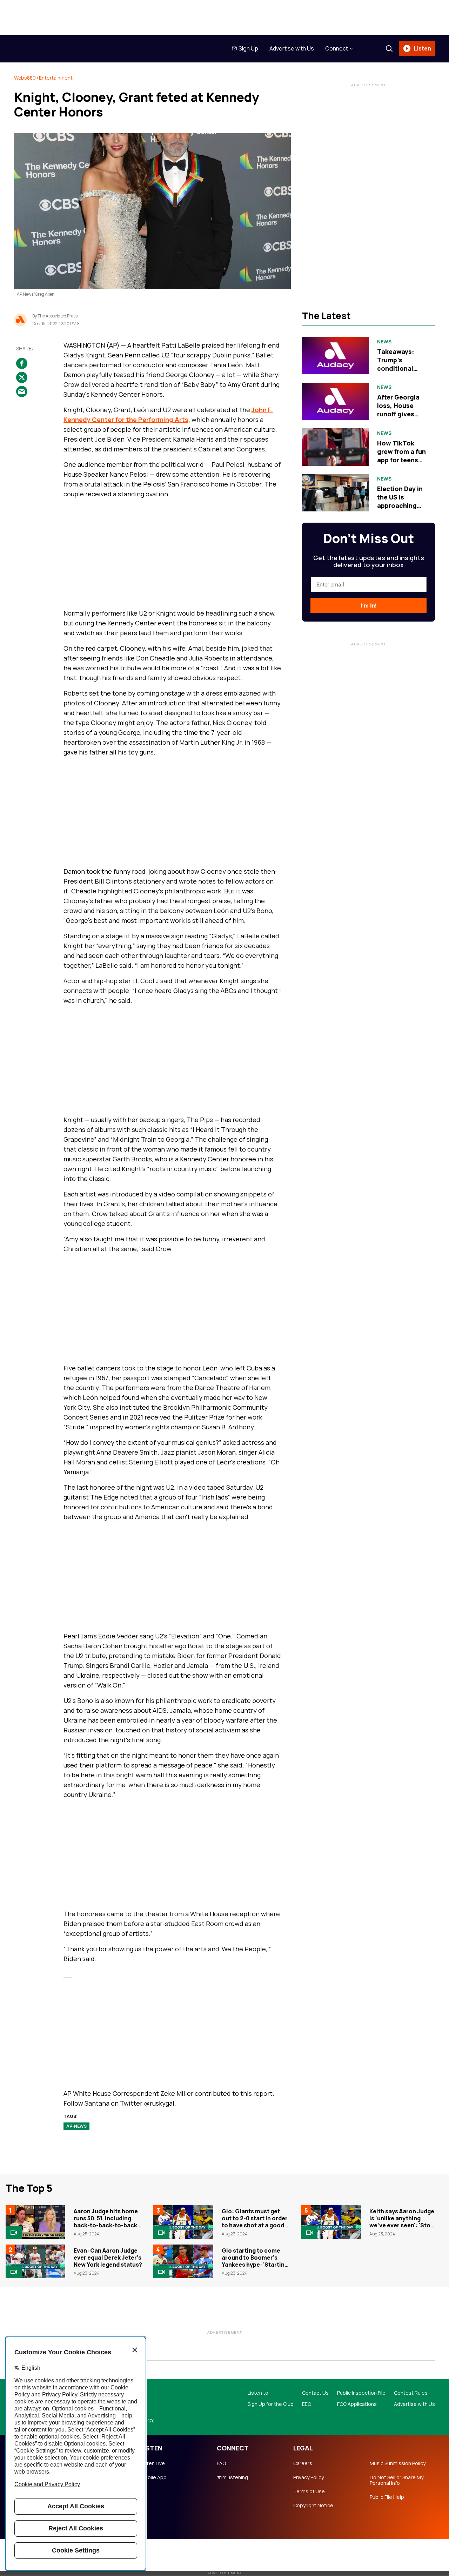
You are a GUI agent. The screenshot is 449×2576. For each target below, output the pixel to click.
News (384, 342)
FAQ (221, 2463)
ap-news (76, 2126)
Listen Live (153, 2463)
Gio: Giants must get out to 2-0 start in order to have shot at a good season (255, 2222)
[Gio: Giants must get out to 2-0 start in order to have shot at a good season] (183, 2222)
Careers (303, 2463)
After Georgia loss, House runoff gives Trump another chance (400, 414)
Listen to (258, 2393)
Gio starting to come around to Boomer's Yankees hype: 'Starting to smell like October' (255, 2261)
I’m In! (368, 606)
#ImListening (232, 2477)
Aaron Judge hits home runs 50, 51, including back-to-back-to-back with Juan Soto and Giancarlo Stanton (106, 2225)
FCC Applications (357, 2404)
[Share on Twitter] (22, 377)
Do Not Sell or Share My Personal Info (397, 2480)
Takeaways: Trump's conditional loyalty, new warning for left (401, 368)
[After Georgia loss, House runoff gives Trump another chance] (335, 401)
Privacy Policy (309, 2477)
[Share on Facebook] (22, 363)
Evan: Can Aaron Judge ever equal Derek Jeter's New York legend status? (108, 2258)
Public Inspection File (361, 2393)
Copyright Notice (313, 2505)
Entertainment (56, 78)
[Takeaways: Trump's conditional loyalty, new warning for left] (335, 355)
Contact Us (315, 2393)
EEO (307, 2404)
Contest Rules (411, 2393)
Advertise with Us (292, 48)
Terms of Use (309, 2491)
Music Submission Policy (398, 2463)
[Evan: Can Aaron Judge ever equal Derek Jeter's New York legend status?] (35, 2261)
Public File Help (387, 2497)
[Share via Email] (22, 391)
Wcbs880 (25, 78)
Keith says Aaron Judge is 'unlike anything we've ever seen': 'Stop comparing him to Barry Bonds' (402, 2225)
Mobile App (153, 2477)
